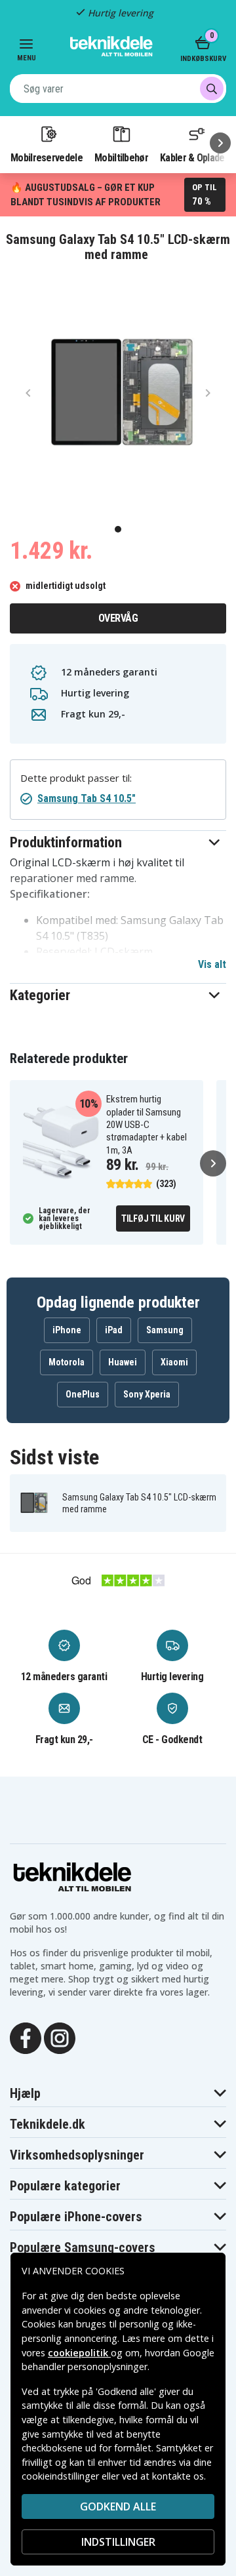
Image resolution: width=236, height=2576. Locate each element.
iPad (114, 1330)
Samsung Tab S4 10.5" (87, 798)
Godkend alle (118, 2506)
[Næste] (220, 143)
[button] (118, 842)
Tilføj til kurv (153, 1218)
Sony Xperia (147, 1394)
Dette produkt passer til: (76, 778)
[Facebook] (26, 2037)
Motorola (67, 1362)
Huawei (123, 1362)
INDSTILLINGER (118, 2542)
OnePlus (83, 1394)
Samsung (165, 1330)
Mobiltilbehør (121, 157)
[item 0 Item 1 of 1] (118, 392)
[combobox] (118, 89)
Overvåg (118, 618)
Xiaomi (174, 1362)
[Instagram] (60, 2037)
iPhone (67, 1330)
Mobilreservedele (47, 157)
